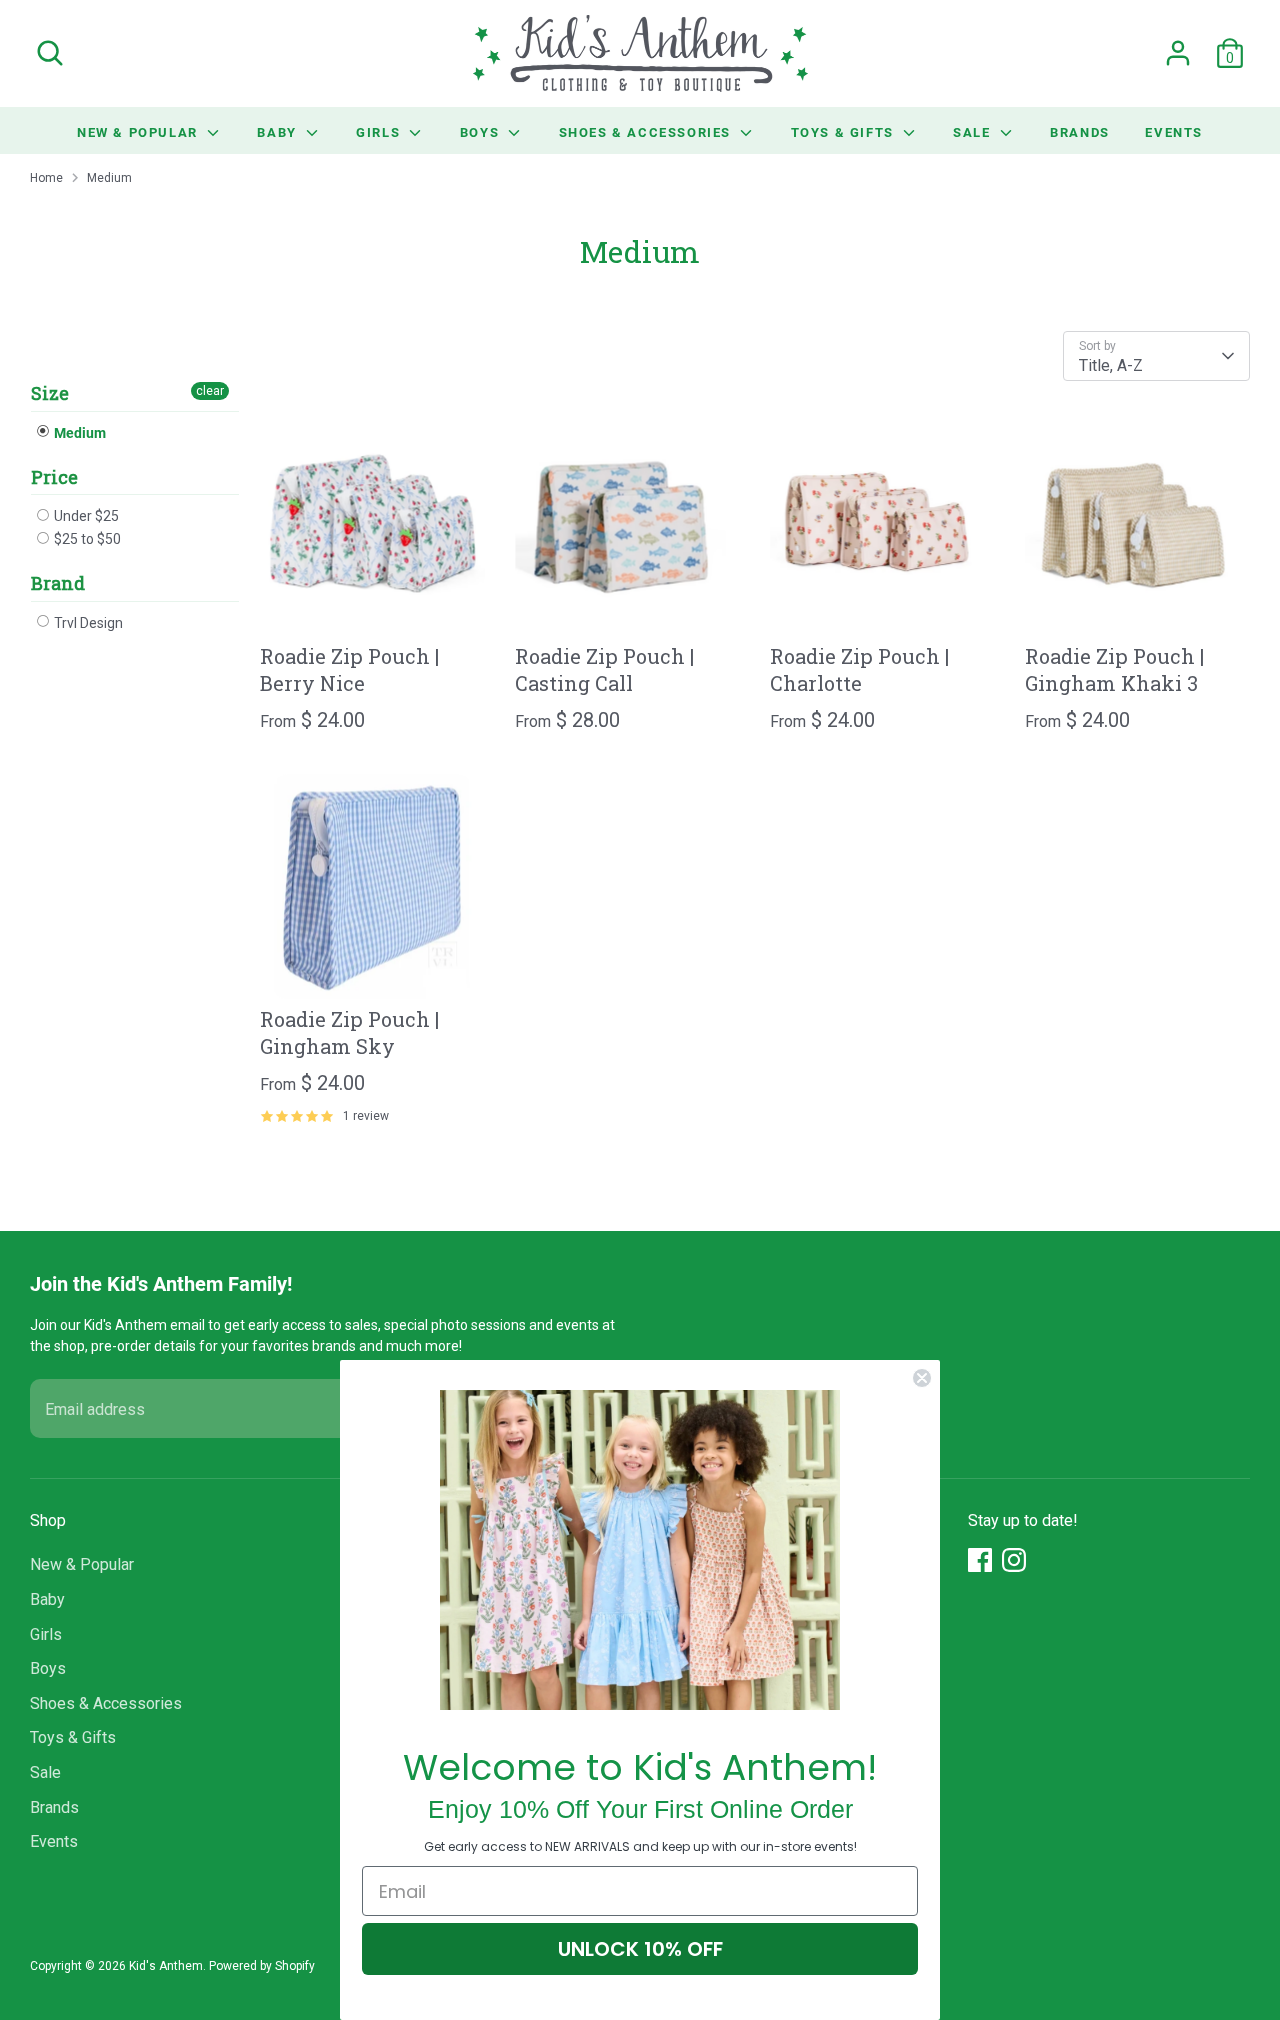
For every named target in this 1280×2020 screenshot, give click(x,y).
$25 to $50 (86, 539)
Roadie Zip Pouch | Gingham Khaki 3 (1114, 669)
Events (1174, 132)
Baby (279, 132)
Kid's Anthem (166, 1966)
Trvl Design (87, 623)
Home (46, 178)
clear (210, 391)
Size (50, 393)
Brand (58, 583)
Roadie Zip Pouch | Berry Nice (349, 669)
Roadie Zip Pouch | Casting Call (604, 669)
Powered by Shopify (262, 1966)
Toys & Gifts (845, 132)
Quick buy (374, 605)
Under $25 (85, 516)
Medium (109, 178)
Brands (1080, 132)
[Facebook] (980, 1560)
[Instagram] (1014, 1560)
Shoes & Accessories (647, 132)
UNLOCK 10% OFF (640, 1949)
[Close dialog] (922, 1378)
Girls (380, 132)
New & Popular (139, 132)
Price (54, 477)
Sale (974, 132)
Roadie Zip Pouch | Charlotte (859, 669)
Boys (482, 132)
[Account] (1178, 53)
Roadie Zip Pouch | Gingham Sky (349, 1032)
